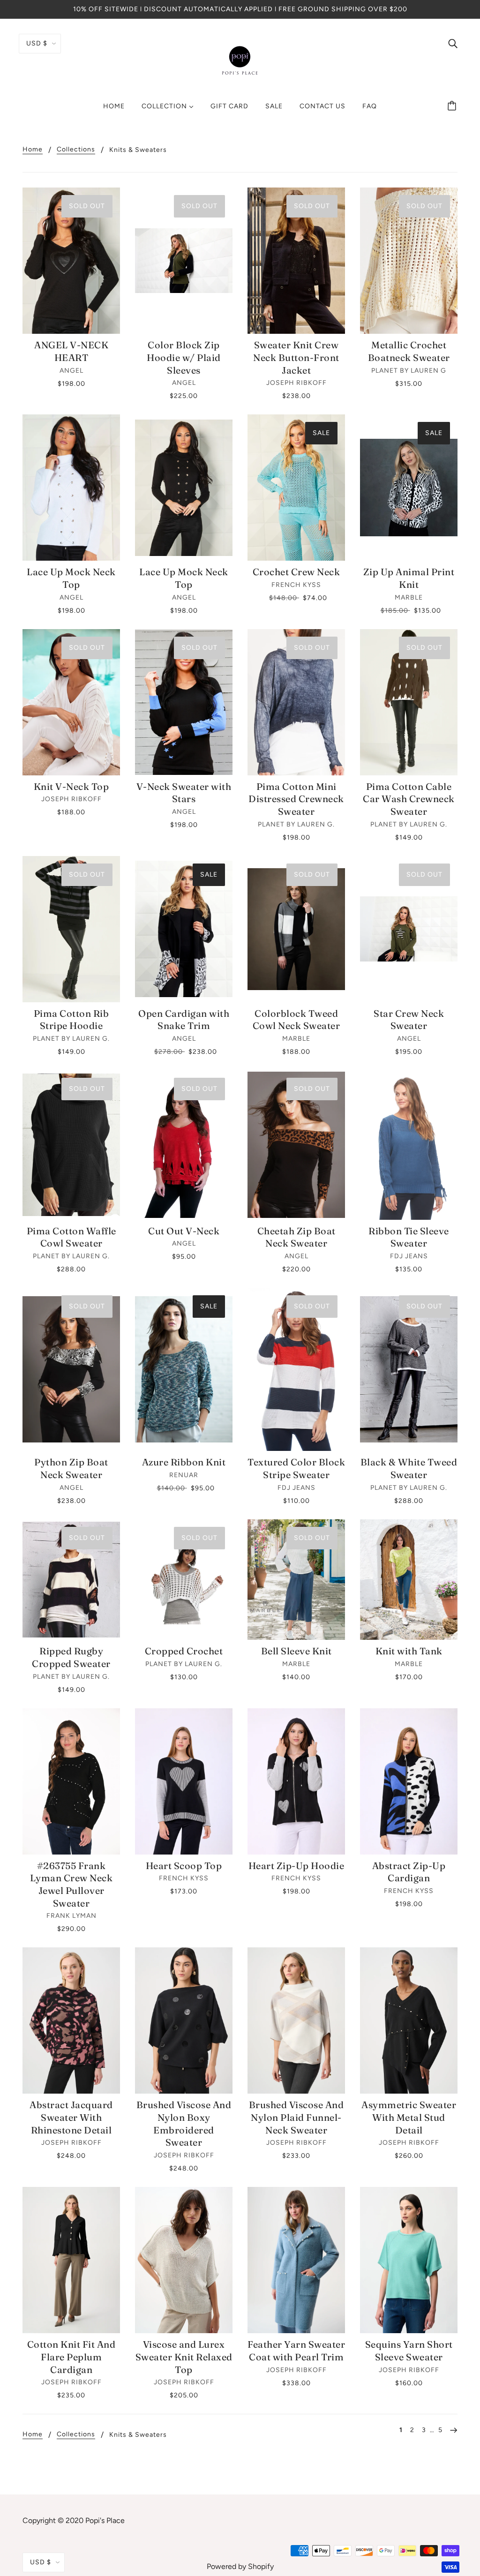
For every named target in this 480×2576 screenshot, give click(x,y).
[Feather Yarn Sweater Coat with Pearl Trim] (296, 2260)
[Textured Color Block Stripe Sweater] (296, 1369)
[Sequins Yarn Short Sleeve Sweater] (409, 2260)
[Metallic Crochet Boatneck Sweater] (409, 261)
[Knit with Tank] (409, 1580)
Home (33, 150)
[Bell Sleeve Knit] (296, 1580)
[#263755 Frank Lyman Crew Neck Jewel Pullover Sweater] (71, 1781)
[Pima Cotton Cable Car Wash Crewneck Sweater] (409, 702)
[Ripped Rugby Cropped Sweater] (71, 1580)
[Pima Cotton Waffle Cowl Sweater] (71, 1145)
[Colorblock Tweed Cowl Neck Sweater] (296, 929)
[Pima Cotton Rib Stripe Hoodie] (71, 929)
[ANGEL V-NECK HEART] (71, 261)
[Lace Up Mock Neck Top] (71, 488)
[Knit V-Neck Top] (71, 702)
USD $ (37, 43)
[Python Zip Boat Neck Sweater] (71, 1369)
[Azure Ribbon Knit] (184, 1369)
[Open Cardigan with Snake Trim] (184, 929)
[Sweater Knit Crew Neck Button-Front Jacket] (296, 261)
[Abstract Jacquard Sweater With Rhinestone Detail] (71, 2020)
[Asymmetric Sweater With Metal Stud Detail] (409, 2020)
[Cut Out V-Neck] (184, 1145)
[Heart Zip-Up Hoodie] (296, 1781)
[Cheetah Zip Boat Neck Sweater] (296, 1145)
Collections (76, 150)
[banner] (240, 60)
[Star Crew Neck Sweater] (409, 929)
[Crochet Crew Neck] (296, 488)
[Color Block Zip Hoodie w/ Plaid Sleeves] (184, 261)
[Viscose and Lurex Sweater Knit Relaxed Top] (184, 2260)
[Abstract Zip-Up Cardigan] (409, 1781)
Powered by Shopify (240, 2566)
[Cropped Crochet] (184, 1580)
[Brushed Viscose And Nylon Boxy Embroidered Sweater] (184, 2020)
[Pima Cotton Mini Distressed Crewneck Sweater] (296, 702)
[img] (453, 43)
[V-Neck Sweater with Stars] (184, 702)
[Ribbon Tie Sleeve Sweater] (409, 1145)
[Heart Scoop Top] (184, 1781)
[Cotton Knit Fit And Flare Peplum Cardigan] (71, 2260)
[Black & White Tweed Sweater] (409, 1369)
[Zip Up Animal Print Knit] (409, 488)
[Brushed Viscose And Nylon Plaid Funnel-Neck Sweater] (296, 2020)
